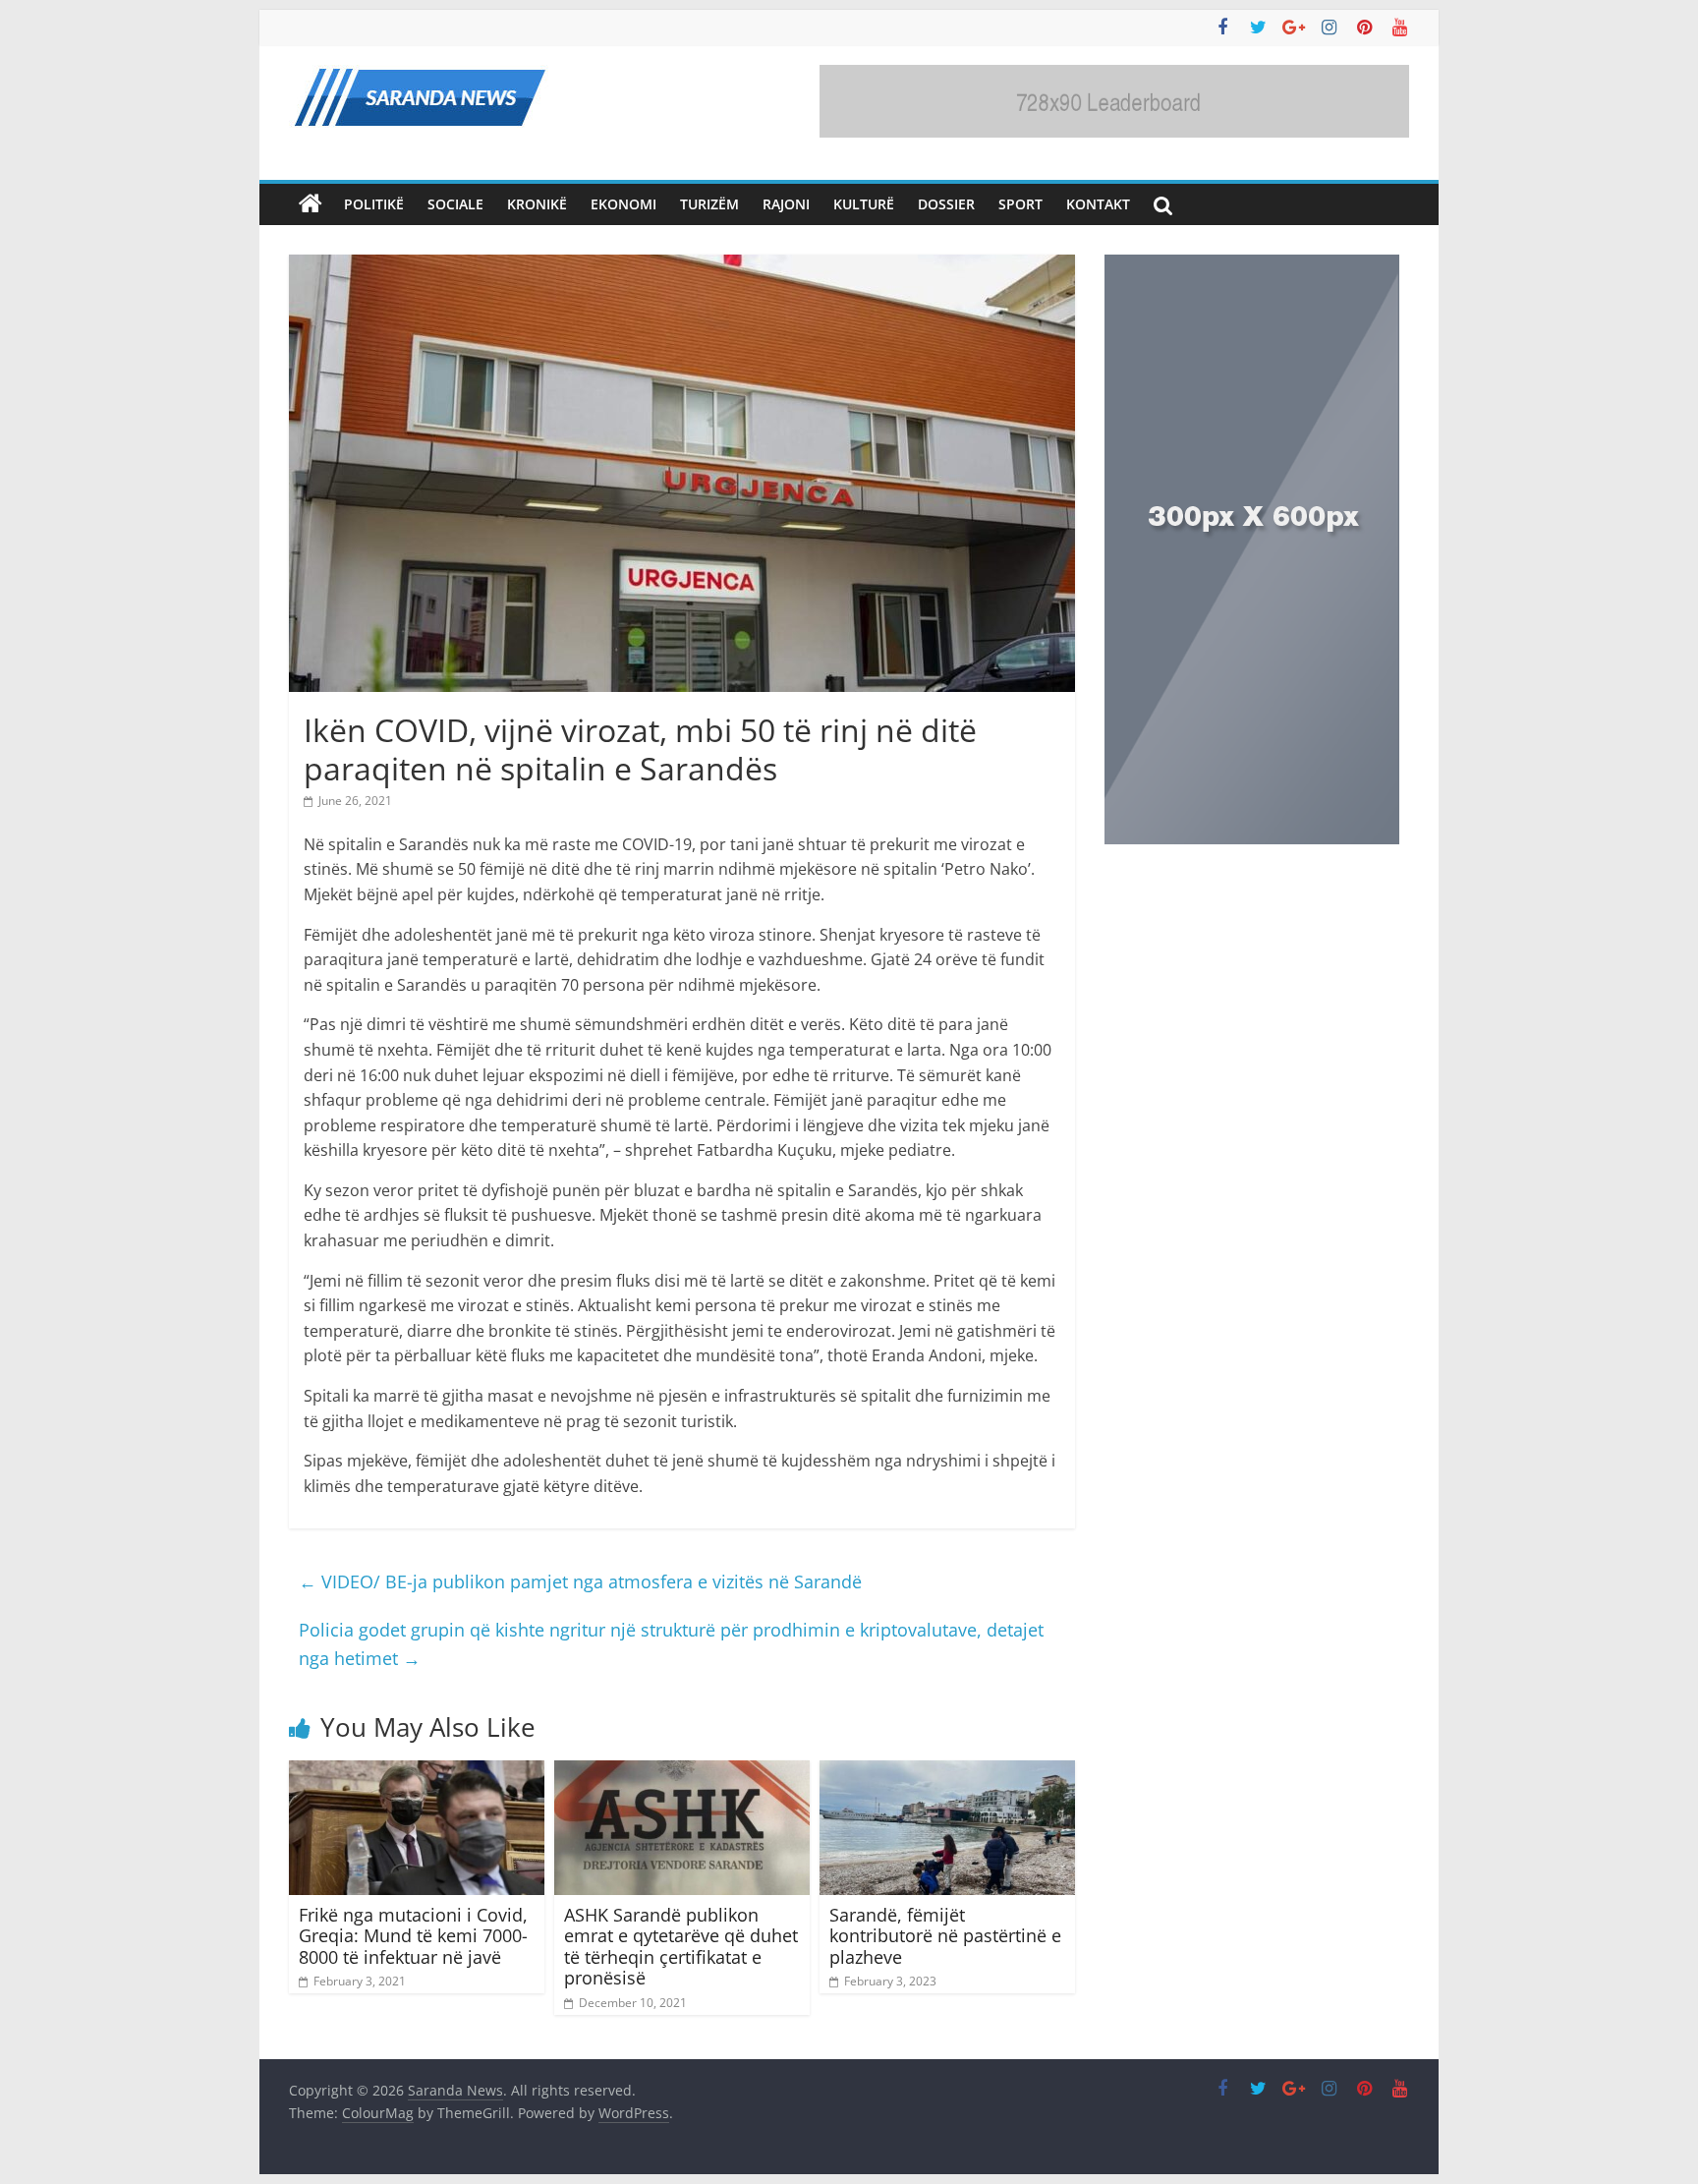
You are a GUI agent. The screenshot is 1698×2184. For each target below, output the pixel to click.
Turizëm (709, 204)
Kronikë (537, 204)
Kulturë (864, 204)
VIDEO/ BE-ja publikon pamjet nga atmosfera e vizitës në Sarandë (580, 1581)
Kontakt (1098, 204)
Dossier (946, 204)
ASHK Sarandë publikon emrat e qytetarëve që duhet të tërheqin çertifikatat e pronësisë (681, 1947)
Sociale (455, 204)
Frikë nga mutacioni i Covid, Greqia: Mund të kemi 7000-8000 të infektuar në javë (413, 1936)
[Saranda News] (311, 204)
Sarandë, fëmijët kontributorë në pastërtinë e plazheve (945, 1936)
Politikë (374, 204)
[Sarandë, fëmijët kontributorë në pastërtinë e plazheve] (947, 1772)
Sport (1020, 204)
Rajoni (786, 204)
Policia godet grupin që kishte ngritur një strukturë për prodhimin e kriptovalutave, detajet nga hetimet (671, 1644)
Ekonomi (623, 204)
